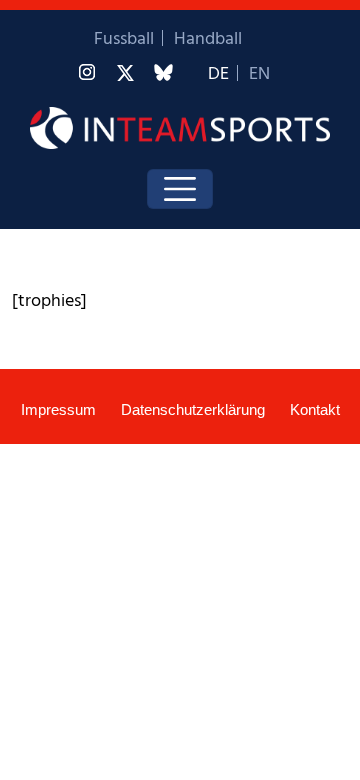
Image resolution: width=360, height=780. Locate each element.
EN (259, 74)
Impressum (58, 409)
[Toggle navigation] (180, 189)
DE (218, 74)
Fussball (124, 39)
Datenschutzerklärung (193, 409)
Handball (208, 39)
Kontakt (315, 409)
